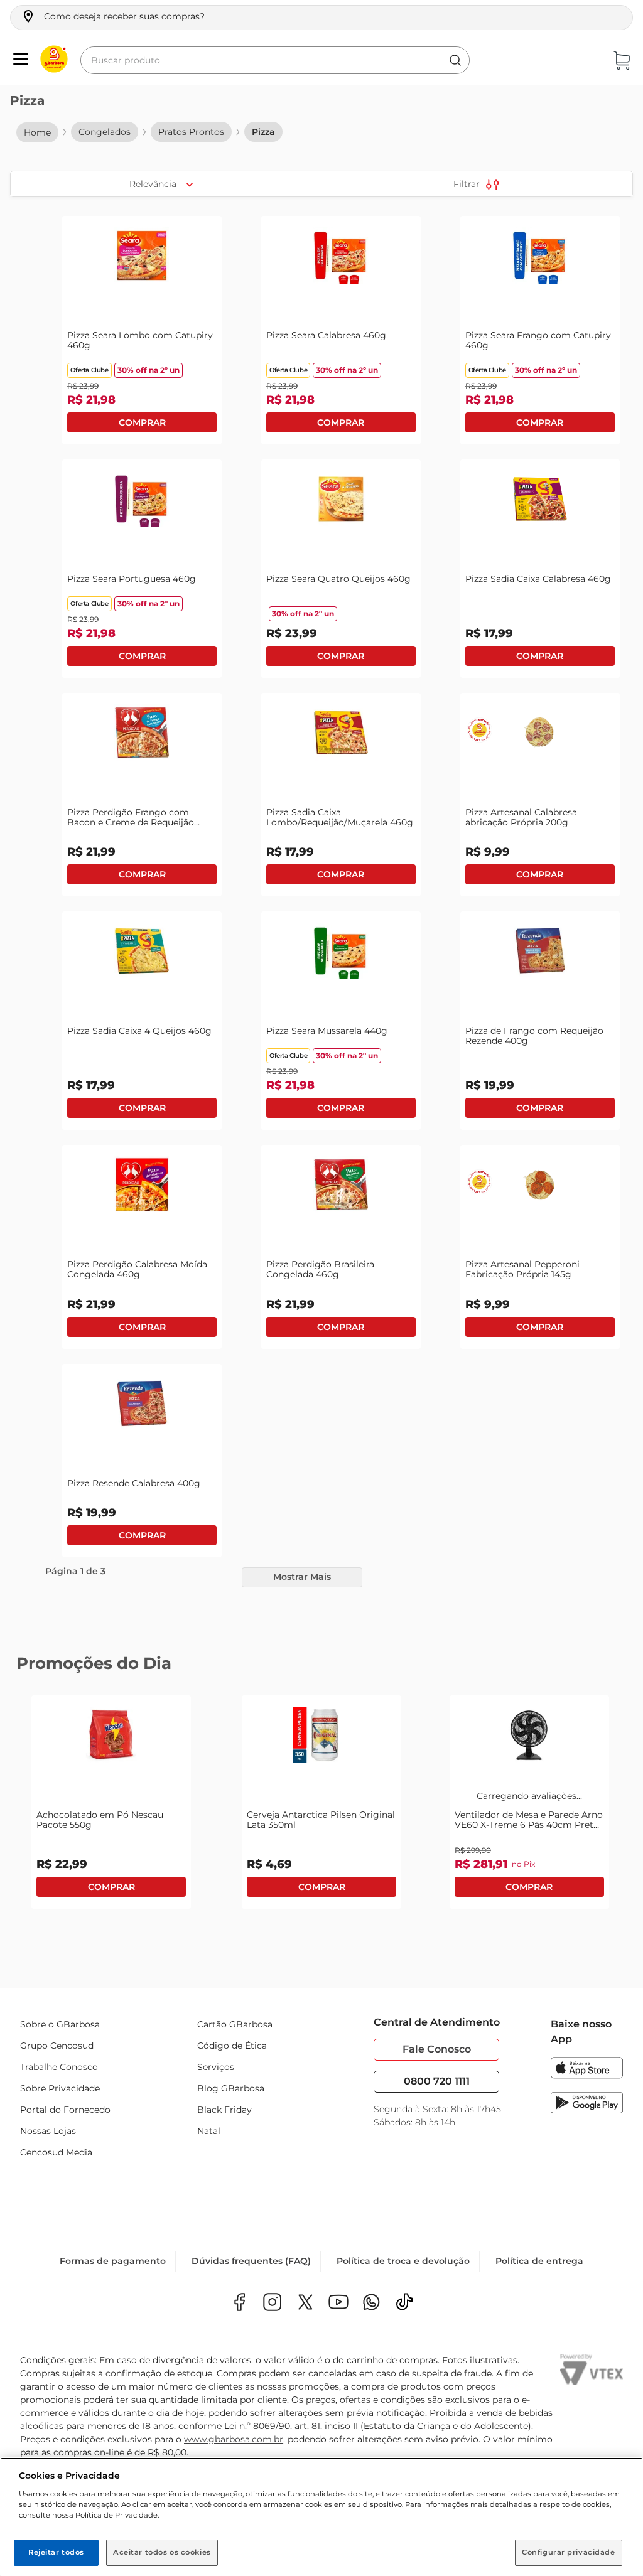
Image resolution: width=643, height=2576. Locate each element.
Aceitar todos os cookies (162, 2552)
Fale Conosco (437, 2049)
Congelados (105, 132)
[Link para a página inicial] (37, 132)
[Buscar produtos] (455, 60)
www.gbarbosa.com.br (234, 2439)
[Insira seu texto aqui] (371, 2303)
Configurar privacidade (569, 2552)
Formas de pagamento (113, 2261)
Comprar (142, 422)
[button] (113, 16)
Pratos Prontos (191, 132)
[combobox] (275, 60)
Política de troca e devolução (403, 2261)
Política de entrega (539, 2261)
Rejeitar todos (56, 2552)
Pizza (263, 132)
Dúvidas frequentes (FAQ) (251, 2261)
